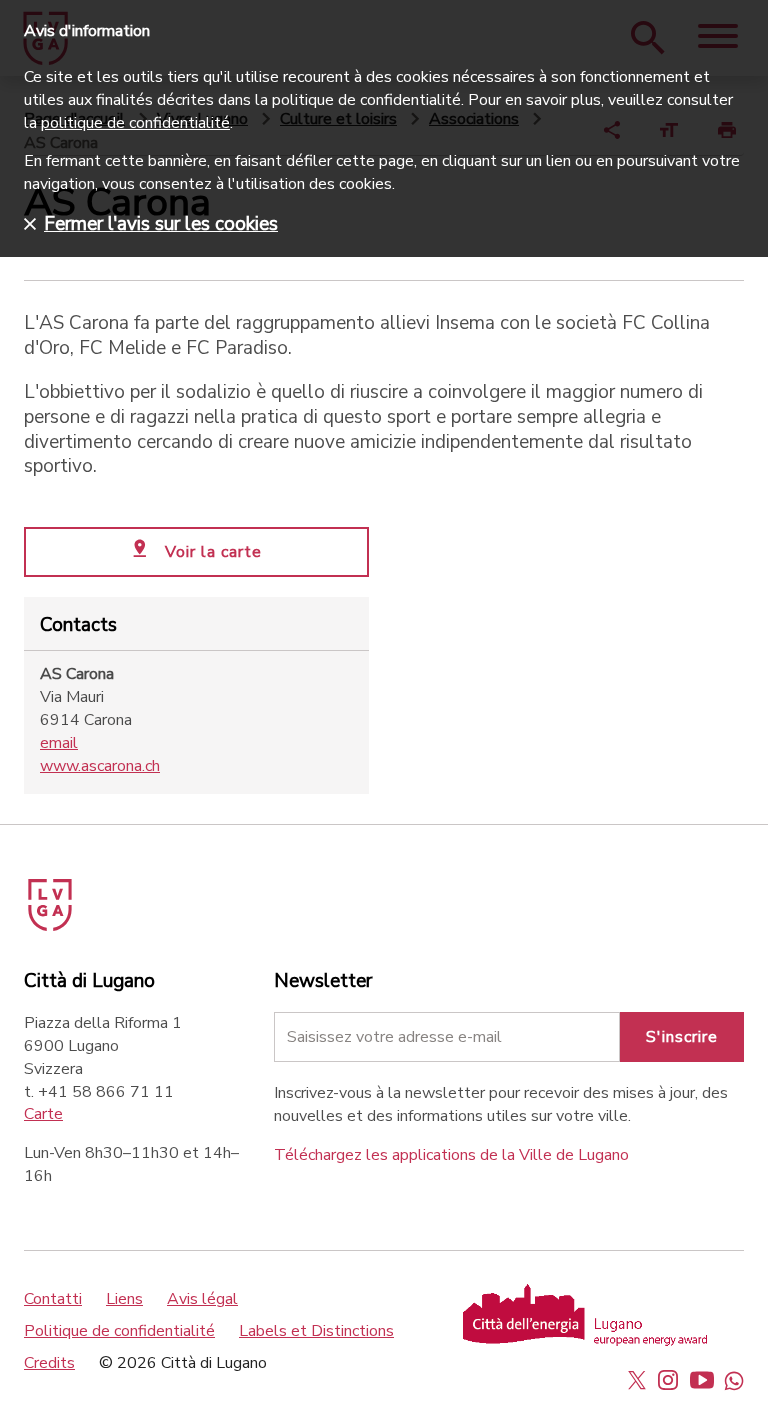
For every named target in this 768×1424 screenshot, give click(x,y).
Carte (43, 1114)
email (59, 743)
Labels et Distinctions (316, 1331)
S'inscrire (682, 1037)
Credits (49, 1363)
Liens (124, 1299)
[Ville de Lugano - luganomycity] (637, 1380)
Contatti (53, 1299)
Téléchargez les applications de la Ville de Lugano (451, 1155)
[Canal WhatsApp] (734, 1380)
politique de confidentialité (135, 123)
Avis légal (202, 1299)
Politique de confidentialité (119, 1331)
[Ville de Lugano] (78, 897)
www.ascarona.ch (100, 766)
